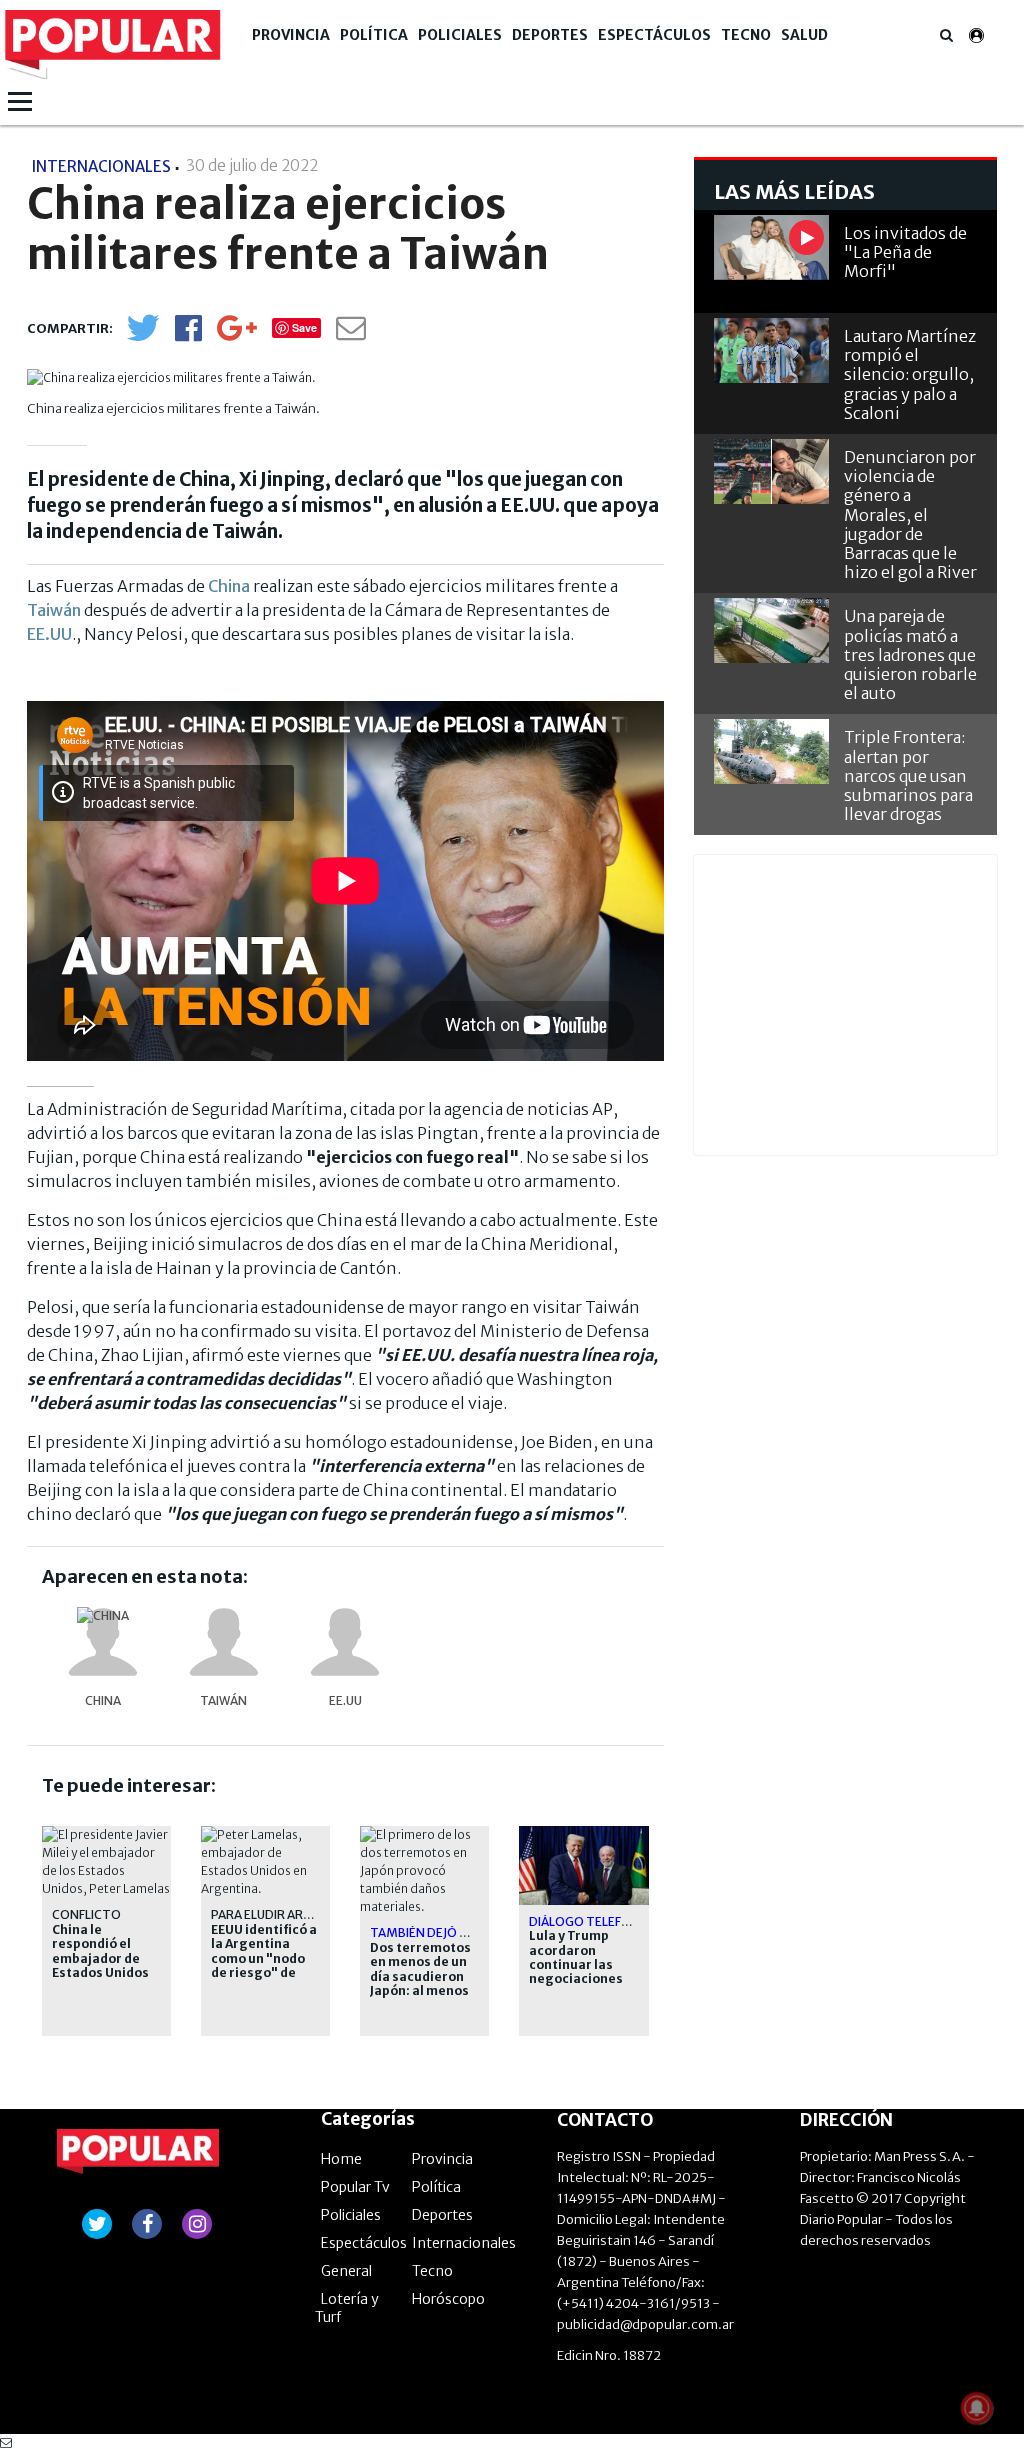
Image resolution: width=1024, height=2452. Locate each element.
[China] (103, 1642)
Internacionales (464, 2243)
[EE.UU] (345, 1642)
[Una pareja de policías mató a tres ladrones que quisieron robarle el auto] (771, 630)
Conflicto (86, 1914)
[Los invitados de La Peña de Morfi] (771, 247)
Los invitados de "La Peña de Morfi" (905, 252)
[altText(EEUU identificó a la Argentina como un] (265, 1834)
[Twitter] (143, 336)
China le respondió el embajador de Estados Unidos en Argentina (100, 1959)
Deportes (550, 35)
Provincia (291, 35)
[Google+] (237, 334)
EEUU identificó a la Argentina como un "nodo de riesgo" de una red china (264, 1959)
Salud (804, 35)
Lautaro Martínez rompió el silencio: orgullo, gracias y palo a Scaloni (910, 374)
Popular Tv (355, 2187)
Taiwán (55, 610)
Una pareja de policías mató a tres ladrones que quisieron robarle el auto (910, 654)
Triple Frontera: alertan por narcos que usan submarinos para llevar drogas (908, 775)
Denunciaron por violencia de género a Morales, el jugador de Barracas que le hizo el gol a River (910, 514)
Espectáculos (654, 35)
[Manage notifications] (977, 2408)
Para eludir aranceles (283, 1914)
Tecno (746, 35)
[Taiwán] (224, 1642)
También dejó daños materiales (474, 1932)
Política (374, 35)
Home (341, 2159)
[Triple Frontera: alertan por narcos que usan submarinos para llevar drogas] (771, 751)
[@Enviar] (351, 333)
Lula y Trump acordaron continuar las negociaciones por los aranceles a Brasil (583, 1972)
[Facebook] (188, 334)
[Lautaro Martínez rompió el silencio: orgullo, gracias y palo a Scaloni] (771, 350)
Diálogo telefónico (595, 1921)
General (346, 2271)
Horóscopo (448, 2299)
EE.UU (49, 634)
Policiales (460, 35)
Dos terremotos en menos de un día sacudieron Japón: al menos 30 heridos (420, 1977)
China (230, 586)
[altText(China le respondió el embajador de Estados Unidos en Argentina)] (106, 1834)
